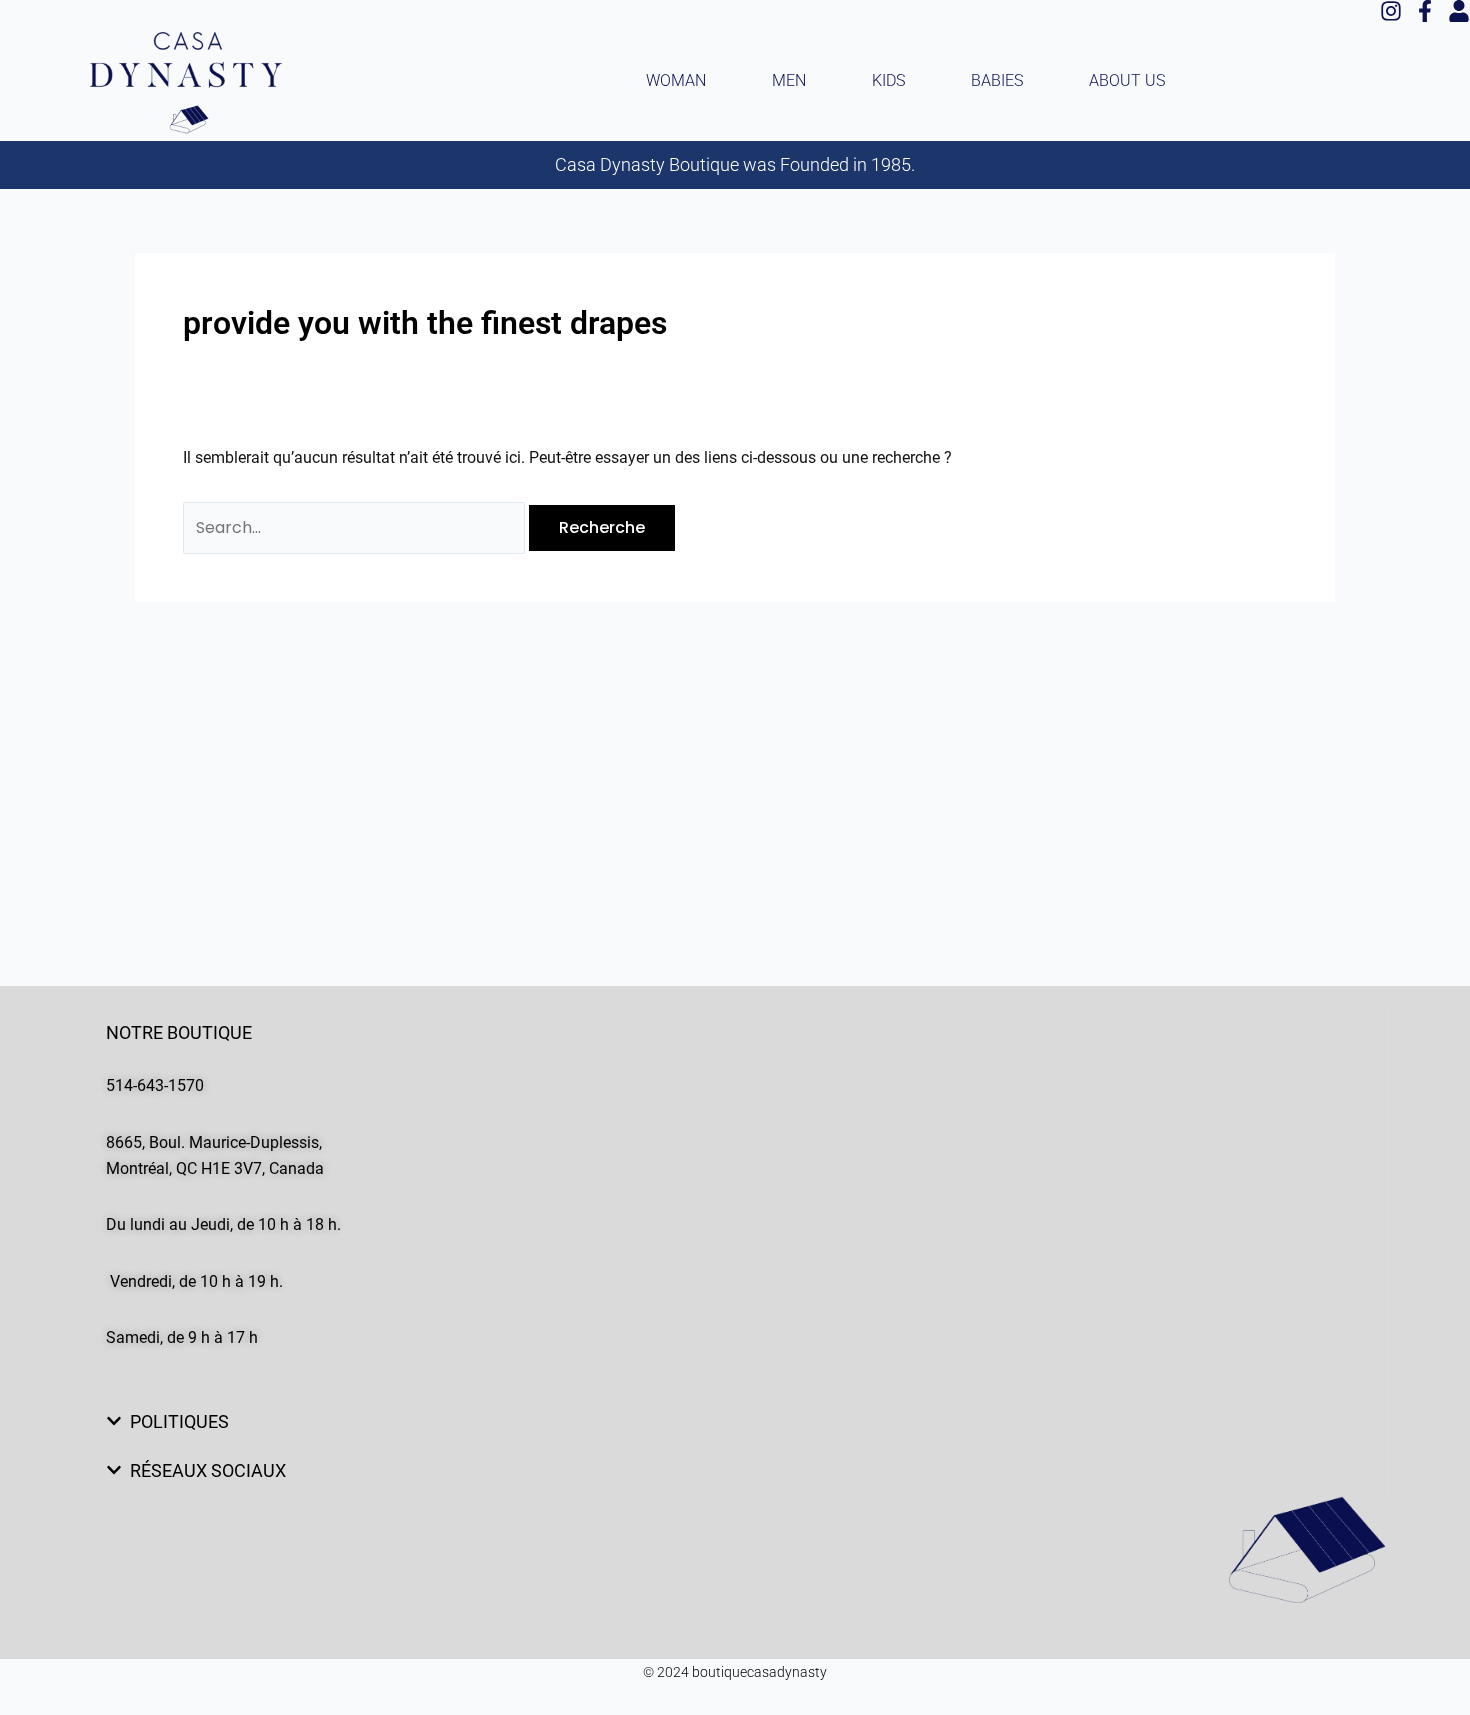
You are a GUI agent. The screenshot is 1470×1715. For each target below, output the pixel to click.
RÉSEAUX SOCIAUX (208, 1470)
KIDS (888, 80)
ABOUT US (1127, 80)
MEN (789, 80)
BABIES (997, 80)
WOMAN (676, 80)
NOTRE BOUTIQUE (179, 1032)
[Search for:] (356, 527)
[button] (735, 1033)
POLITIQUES (179, 1421)
